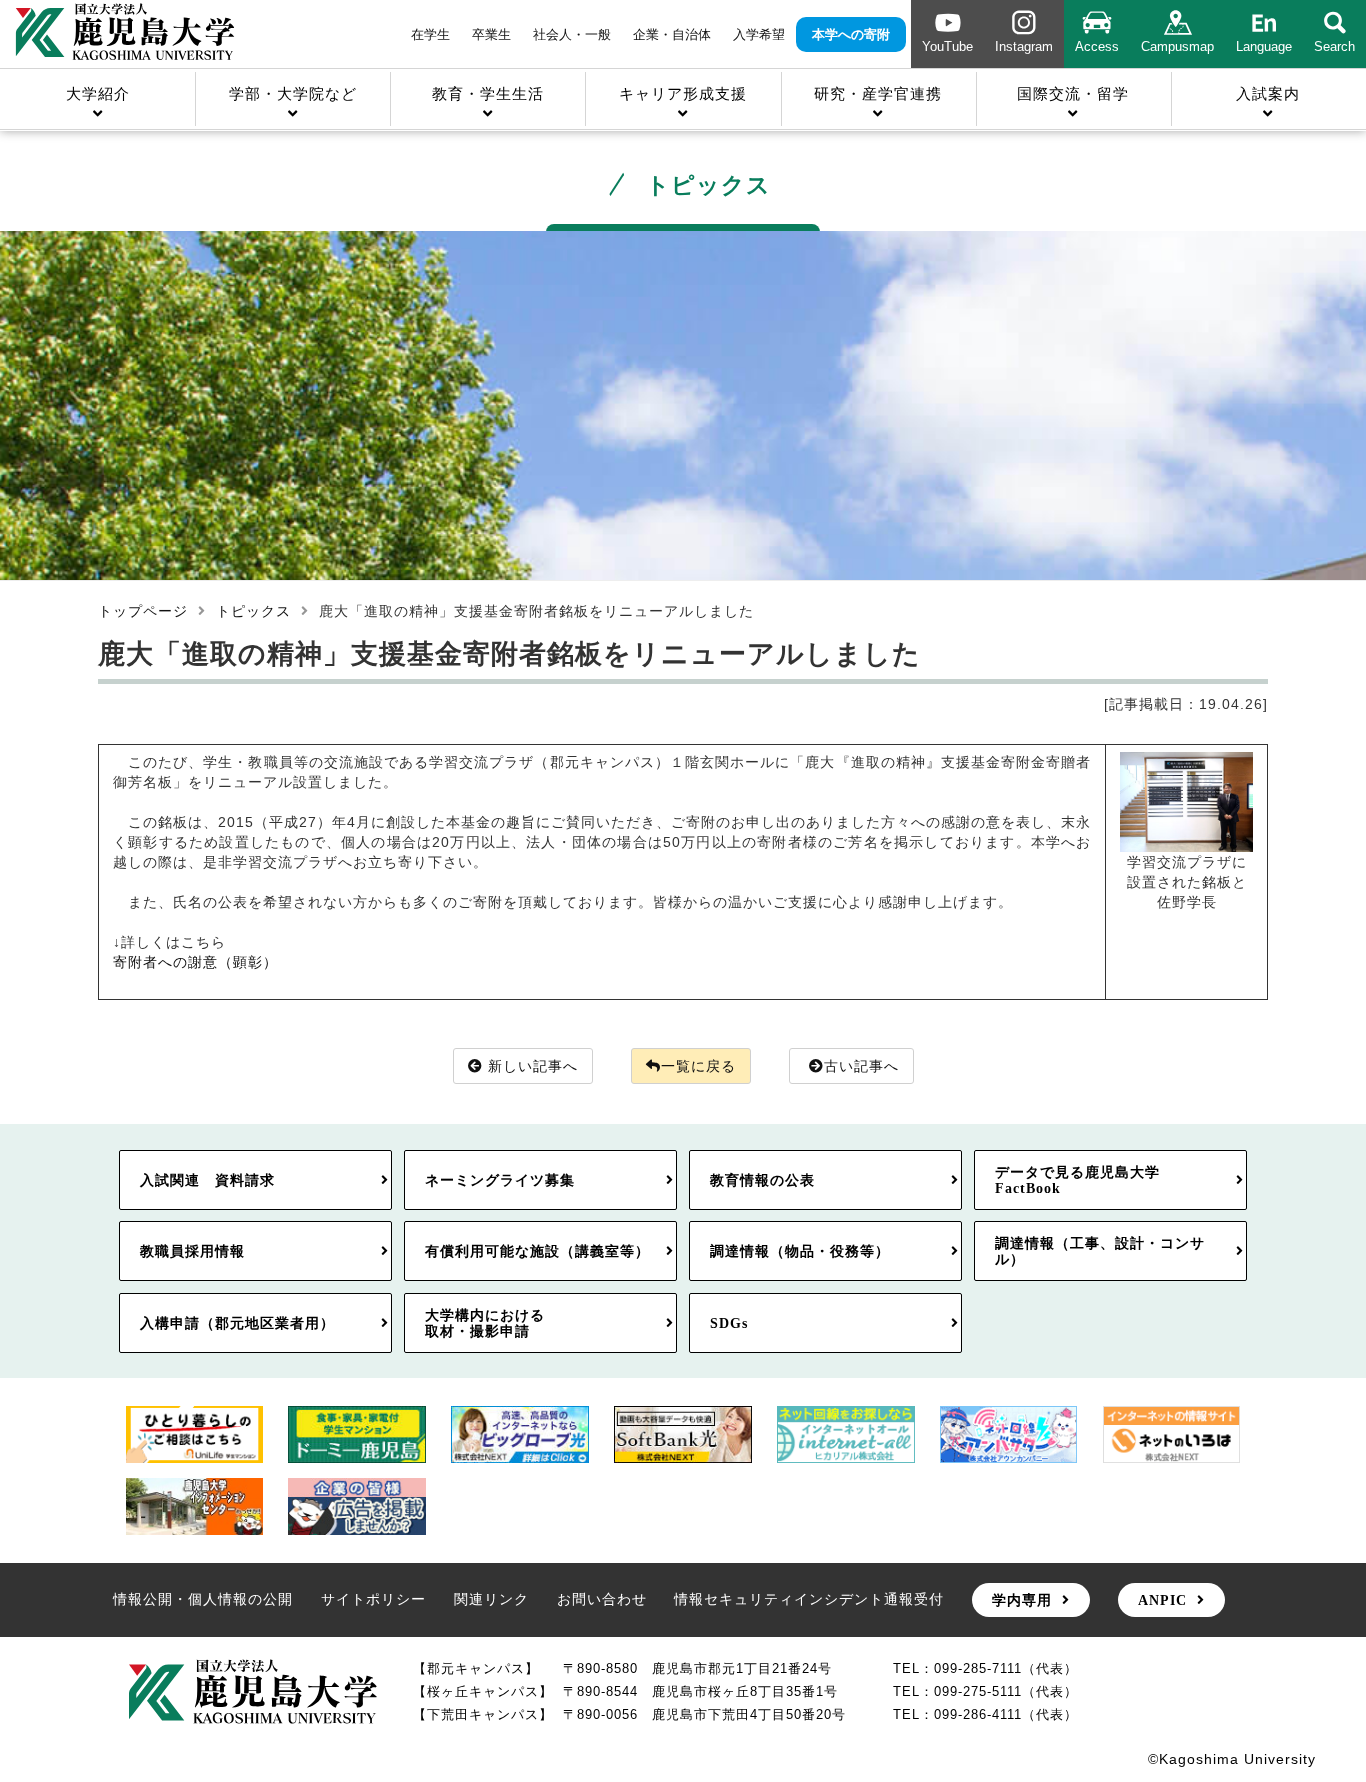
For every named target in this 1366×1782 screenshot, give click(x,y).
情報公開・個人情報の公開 (203, 1599)
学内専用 (1022, 1600)
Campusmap (1177, 46)
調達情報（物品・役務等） (800, 1251)
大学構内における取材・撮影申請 (485, 1323)
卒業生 (491, 34)
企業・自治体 (672, 34)
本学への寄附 (851, 34)
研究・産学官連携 (878, 93)
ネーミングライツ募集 (500, 1180)
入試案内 (1268, 93)
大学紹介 (98, 93)
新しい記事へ (533, 1066)
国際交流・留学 (1073, 93)
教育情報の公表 (762, 1180)
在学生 (430, 34)
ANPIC (1162, 1600)
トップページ (143, 611)
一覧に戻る (698, 1066)
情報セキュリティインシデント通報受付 (809, 1599)
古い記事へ (861, 1066)
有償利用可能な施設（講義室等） (537, 1251)
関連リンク (491, 1599)
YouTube (947, 46)
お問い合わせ (602, 1599)
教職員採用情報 (192, 1251)
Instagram (1024, 46)
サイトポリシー (373, 1599)
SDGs (729, 1323)
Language (1264, 46)
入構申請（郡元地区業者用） (237, 1323)
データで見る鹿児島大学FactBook (1077, 1180)
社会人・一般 (572, 34)
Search (1334, 46)
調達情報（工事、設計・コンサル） (1100, 1251)
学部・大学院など (293, 93)
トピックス (253, 611)
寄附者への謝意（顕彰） (195, 962)
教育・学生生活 (488, 93)
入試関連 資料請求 (207, 1180)
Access (1097, 46)
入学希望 (759, 34)
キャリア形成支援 (683, 93)
